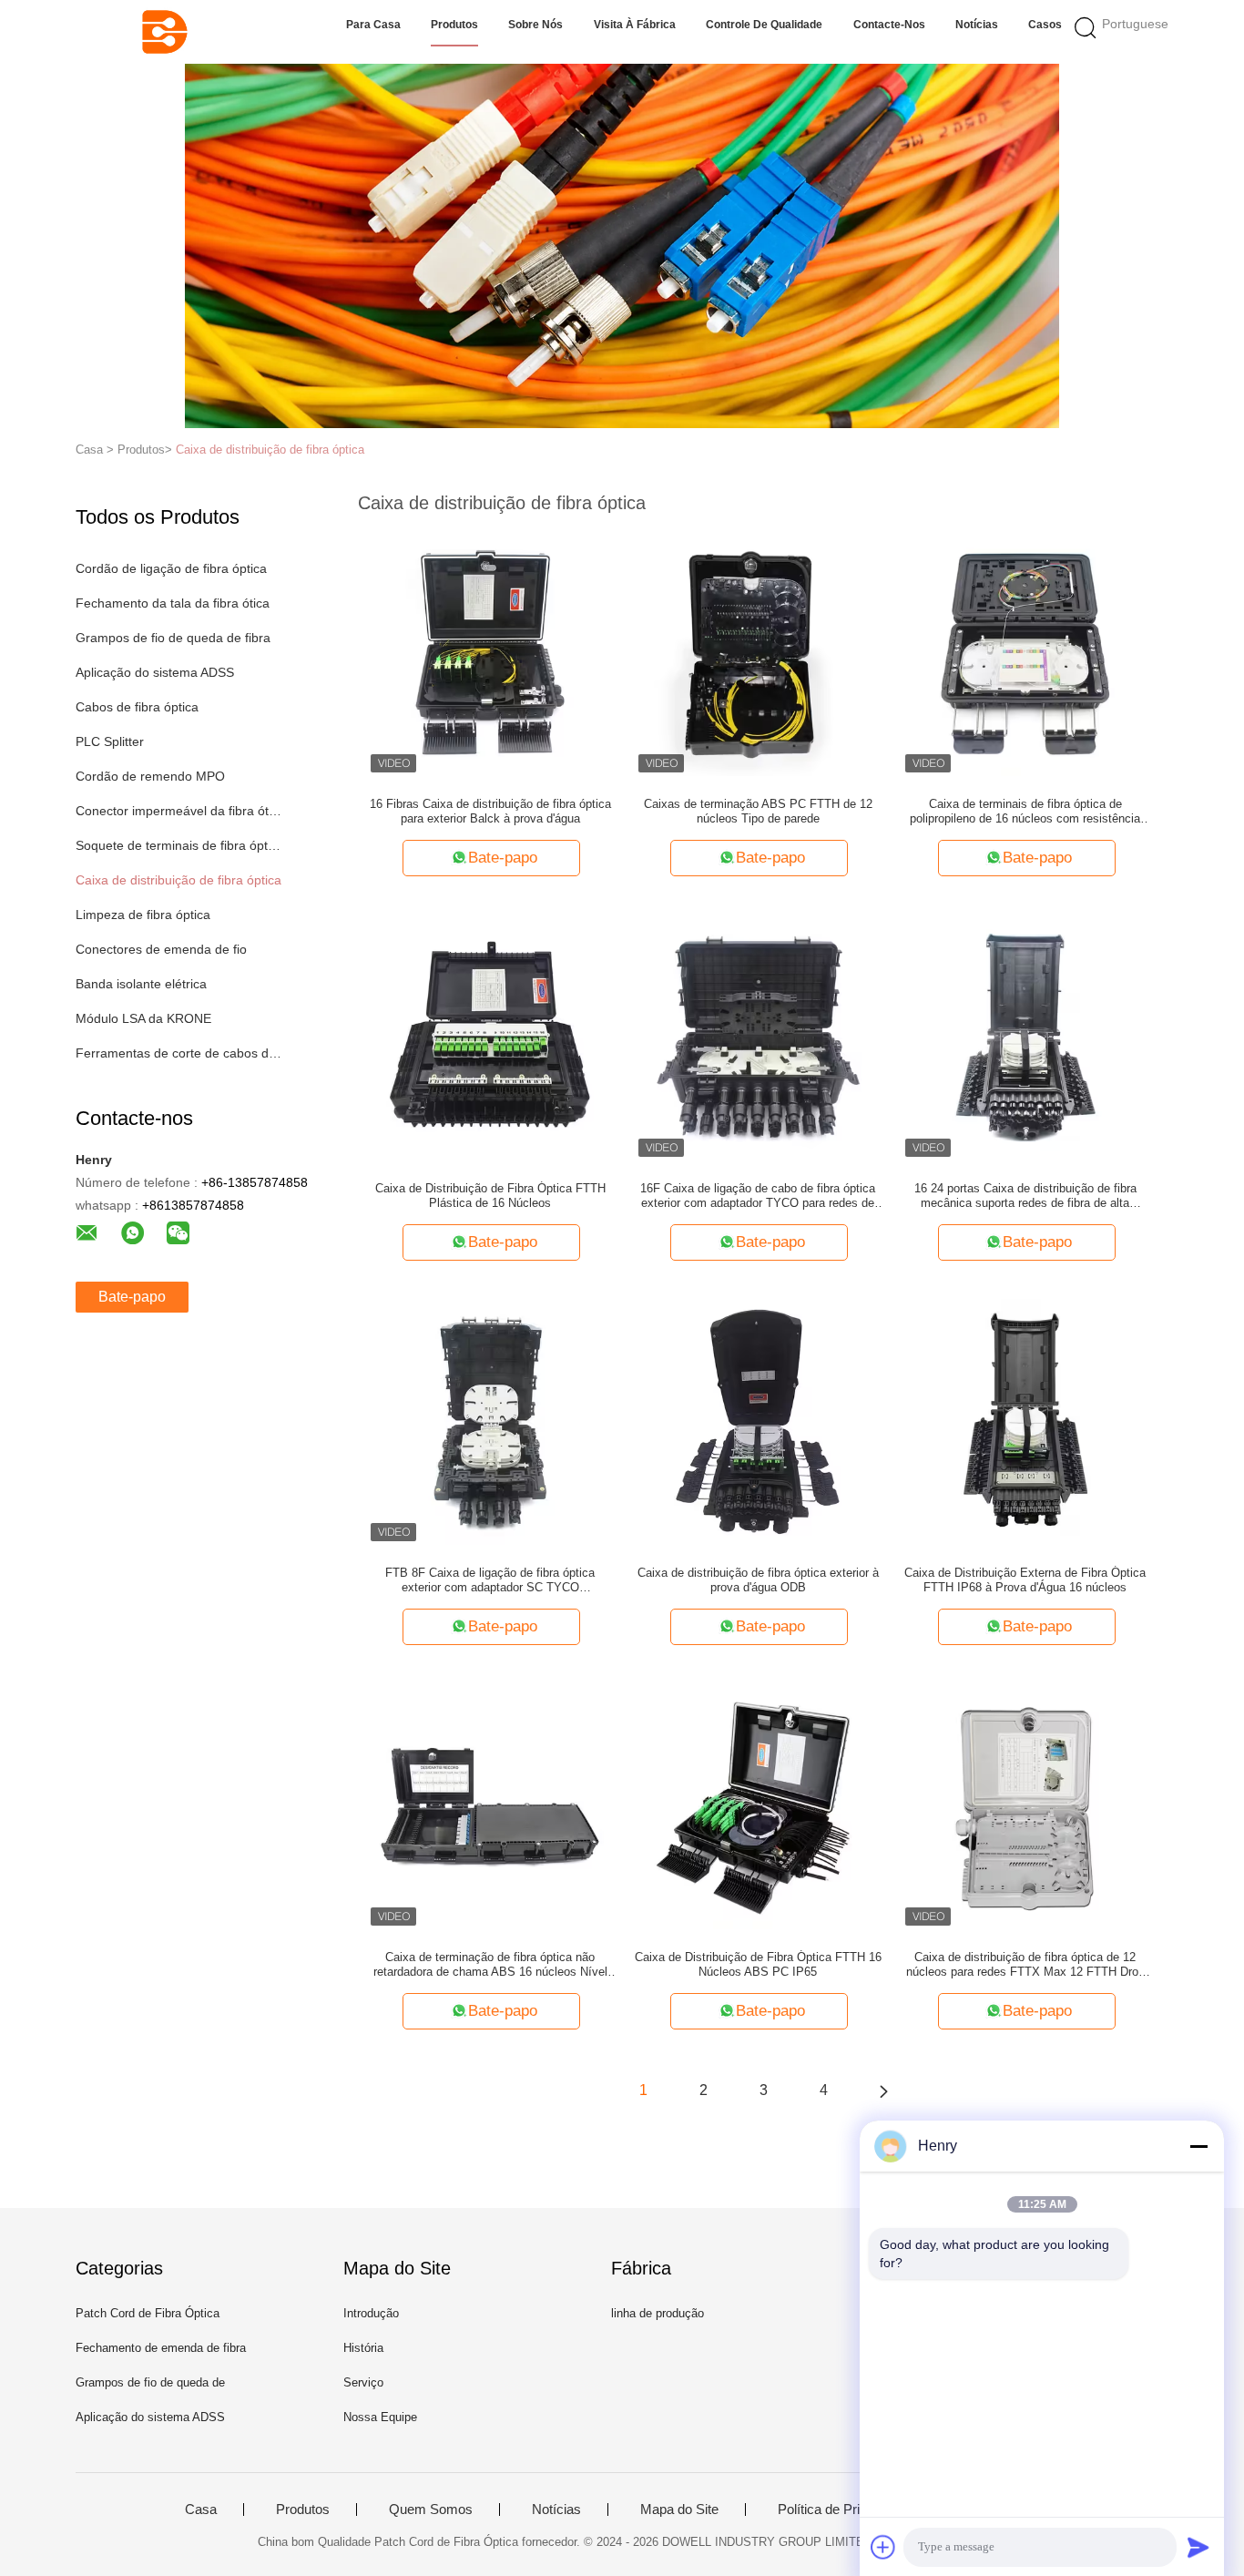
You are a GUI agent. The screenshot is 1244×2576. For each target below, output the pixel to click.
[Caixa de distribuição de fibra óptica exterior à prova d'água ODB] (758, 1421)
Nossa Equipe (380, 2417)
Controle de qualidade (764, 25)
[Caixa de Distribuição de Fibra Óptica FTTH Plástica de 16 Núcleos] (490, 1037)
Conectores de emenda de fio (161, 949)
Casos (1045, 25)
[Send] (1198, 2547)
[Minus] (1198, 2146)
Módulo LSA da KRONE (143, 1018)
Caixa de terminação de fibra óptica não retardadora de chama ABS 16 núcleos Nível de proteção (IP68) (490, 1965)
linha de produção (658, 2313)
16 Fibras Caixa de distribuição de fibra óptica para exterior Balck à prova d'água (490, 811)
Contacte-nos (889, 25)
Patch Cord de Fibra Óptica (148, 2313)
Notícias (977, 25)
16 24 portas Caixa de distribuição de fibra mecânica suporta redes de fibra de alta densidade (1025, 1196)
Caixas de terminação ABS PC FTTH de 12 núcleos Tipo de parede (758, 811)
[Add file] (883, 2547)
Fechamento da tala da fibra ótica (173, 603)
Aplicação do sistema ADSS (155, 672)
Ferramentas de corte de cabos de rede (179, 1053)
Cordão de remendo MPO (150, 776)
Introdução (371, 2313)
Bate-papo (132, 1297)
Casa (201, 2510)
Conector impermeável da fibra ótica (179, 811)
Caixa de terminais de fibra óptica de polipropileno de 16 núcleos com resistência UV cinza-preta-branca (1025, 812)
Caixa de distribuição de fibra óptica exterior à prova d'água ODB (758, 1580)
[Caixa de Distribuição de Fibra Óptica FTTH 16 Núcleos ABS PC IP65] (758, 1805)
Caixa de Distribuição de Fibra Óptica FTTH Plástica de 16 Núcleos (490, 1196)
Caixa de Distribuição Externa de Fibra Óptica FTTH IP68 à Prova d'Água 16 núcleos (1025, 1580)
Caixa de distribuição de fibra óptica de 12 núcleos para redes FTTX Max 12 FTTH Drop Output (1025, 1965)
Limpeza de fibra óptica (143, 915)
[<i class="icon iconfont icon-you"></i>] (883, 2090)
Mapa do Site (679, 2510)
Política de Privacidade (846, 2510)
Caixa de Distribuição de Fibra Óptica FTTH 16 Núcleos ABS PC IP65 (758, 1964)
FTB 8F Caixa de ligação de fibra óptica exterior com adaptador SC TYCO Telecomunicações (490, 1580)
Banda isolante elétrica (141, 984)
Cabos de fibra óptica (137, 707)
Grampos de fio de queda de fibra (173, 638)
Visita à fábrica (635, 25)
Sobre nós (535, 25)
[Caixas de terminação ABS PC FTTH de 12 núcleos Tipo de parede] (758, 652)
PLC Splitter (110, 741)
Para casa (373, 25)
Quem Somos (431, 2510)
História (363, 2348)
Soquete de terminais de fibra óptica (179, 845)
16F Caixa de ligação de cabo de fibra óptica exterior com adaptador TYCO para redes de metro (758, 1196)
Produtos (454, 25)
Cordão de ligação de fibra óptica (171, 568)
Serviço (363, 2382)
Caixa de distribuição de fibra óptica (270, 450)
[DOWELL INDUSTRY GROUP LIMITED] (164, 32)
